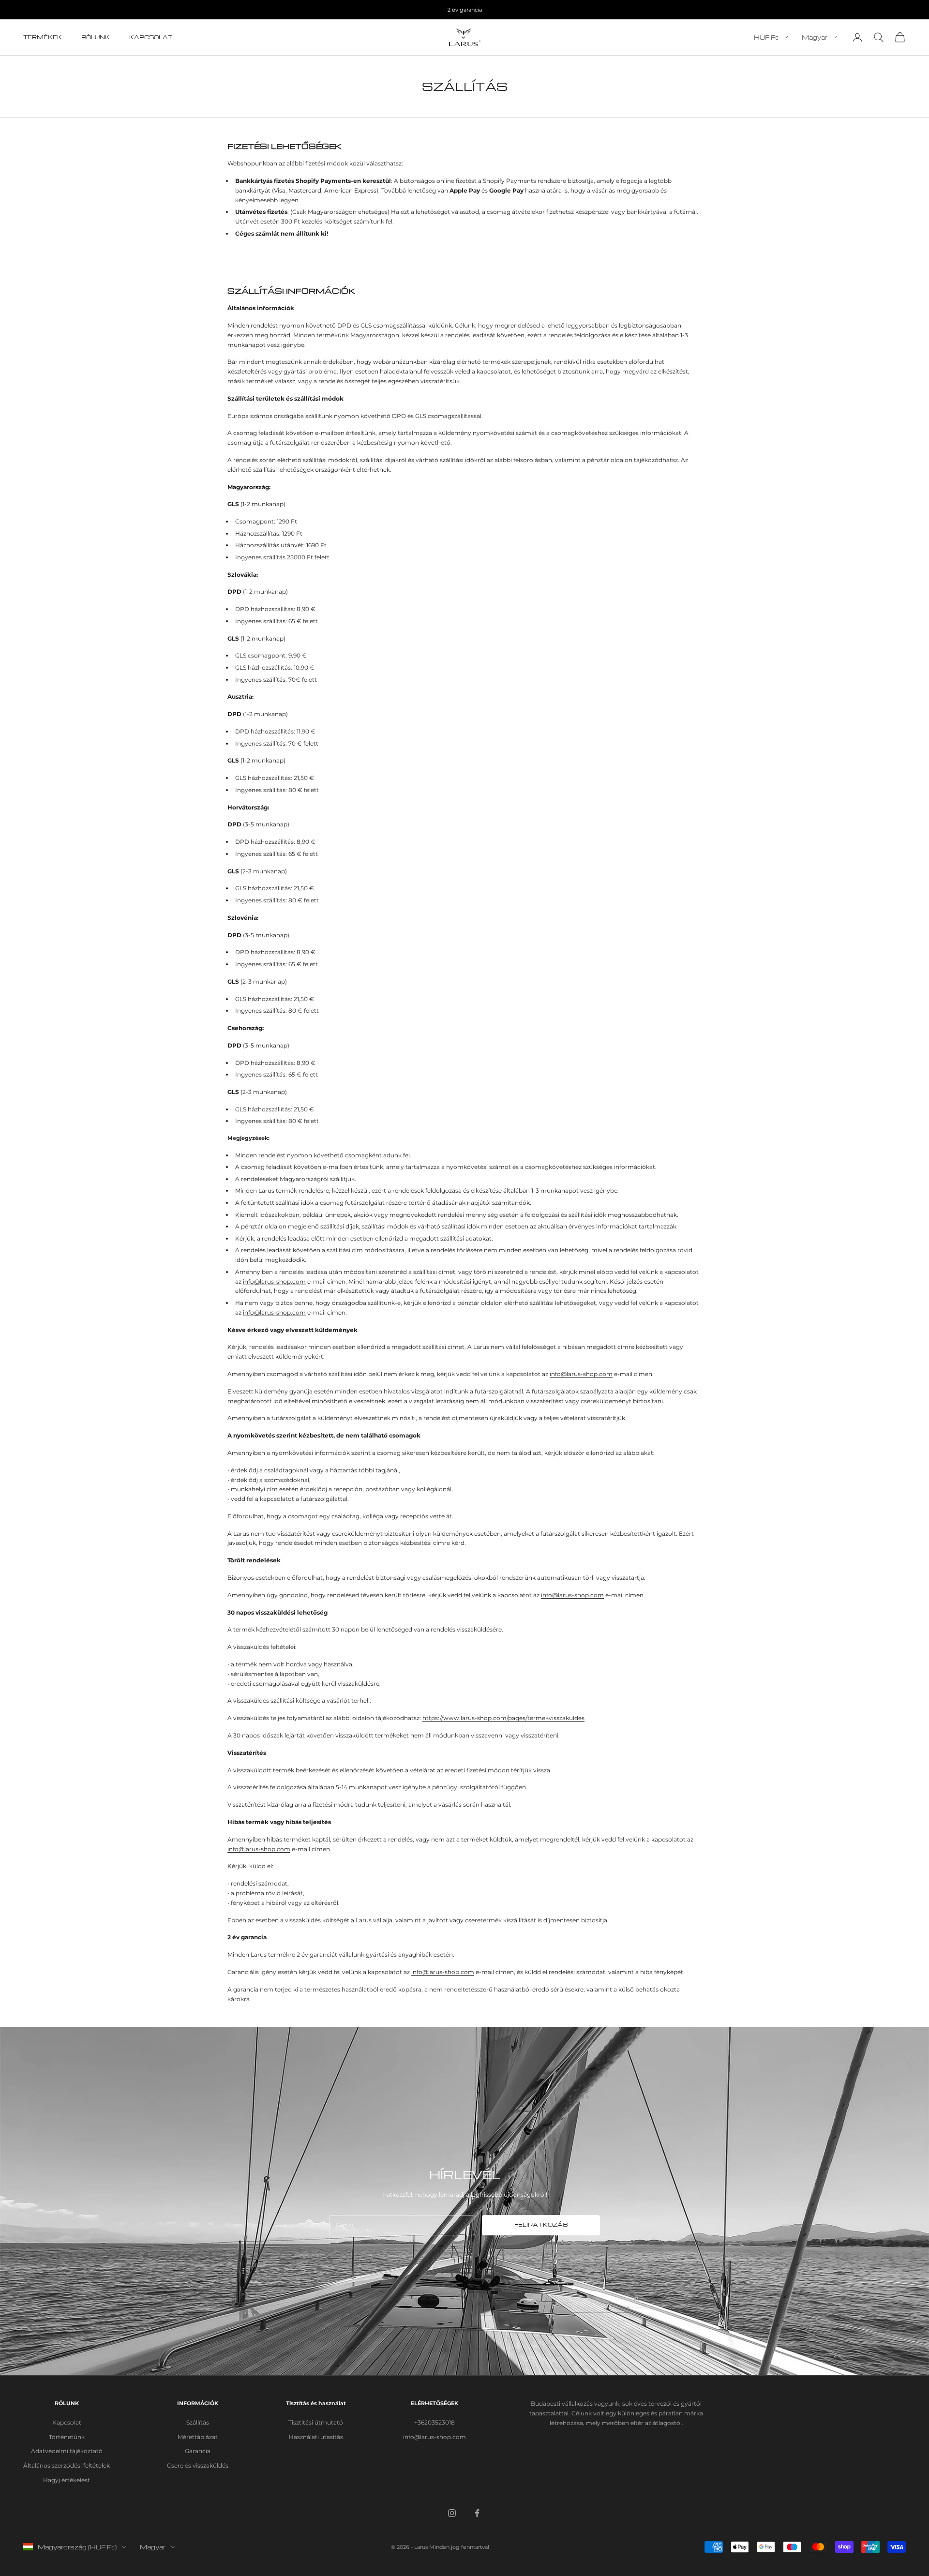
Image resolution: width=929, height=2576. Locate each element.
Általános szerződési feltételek (67, 2465)
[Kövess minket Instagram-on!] (452, 2513)
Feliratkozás (541, 2225)
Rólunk (96, 37)
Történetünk (67, 2437)
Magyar (815, 37)
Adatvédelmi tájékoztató (67, 2451)
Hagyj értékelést (67, 2480)
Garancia (198, 2451)
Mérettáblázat (198, 2437)
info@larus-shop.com (274, 1281)
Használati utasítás (316, 2437)
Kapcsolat (151, 37)
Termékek (43, 37)
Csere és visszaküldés (198, 2465)
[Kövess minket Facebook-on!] (477, 2513)
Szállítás (198, 2422)
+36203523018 (435, 2422)
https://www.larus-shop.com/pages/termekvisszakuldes (503, 1718)
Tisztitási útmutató (316, 2422)
